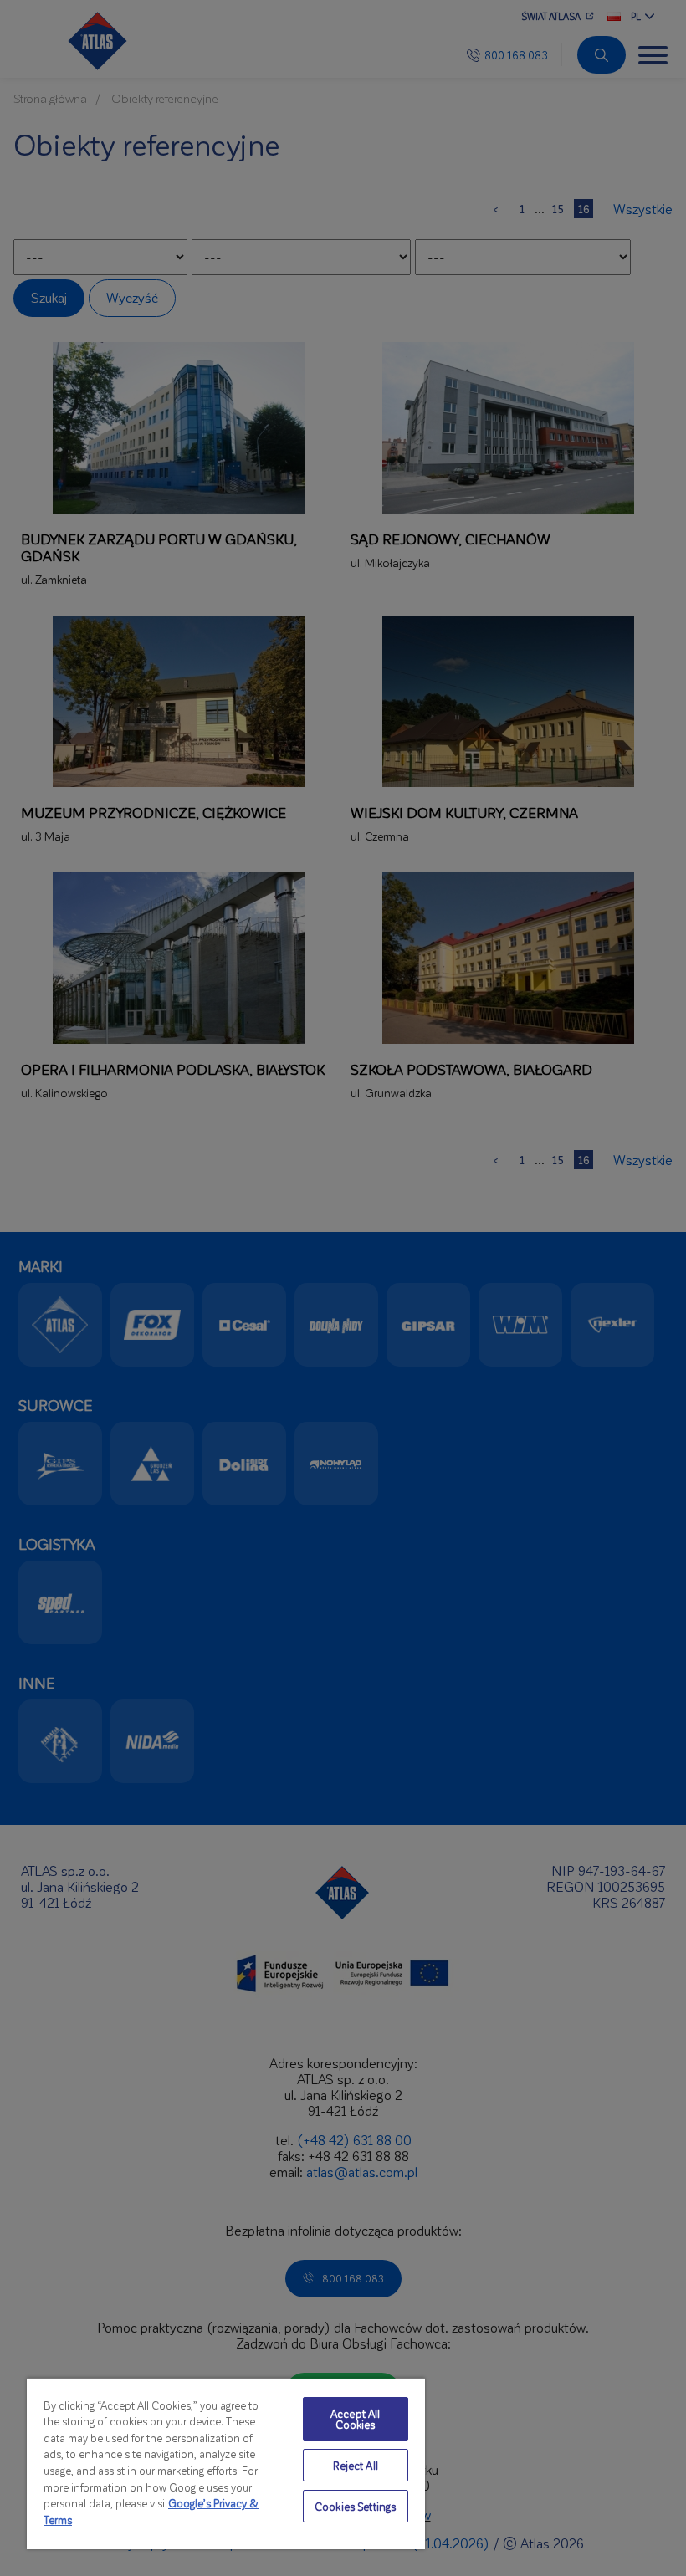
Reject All (356, 2465)
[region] (226, 2464)
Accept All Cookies (355, 2419)
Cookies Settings (355, 2506)
